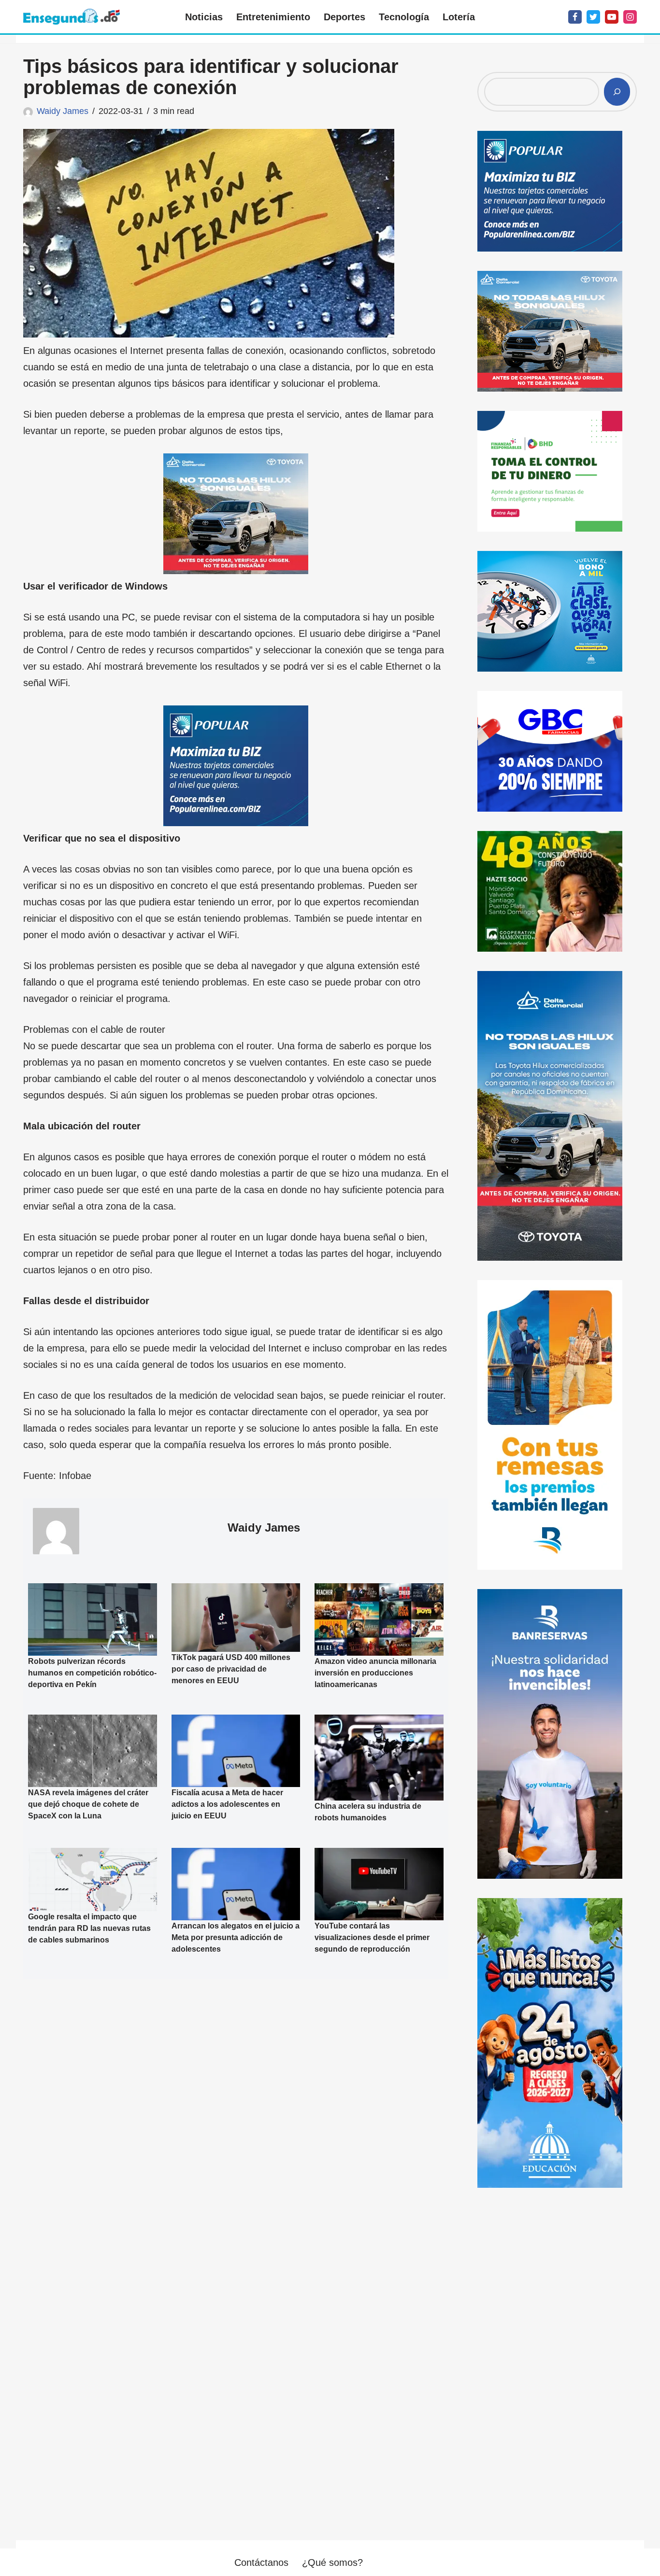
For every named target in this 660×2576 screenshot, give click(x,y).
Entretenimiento (273, 17)
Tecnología (404, 17)
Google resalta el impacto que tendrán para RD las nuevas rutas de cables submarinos (89, 1928)
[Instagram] (630, 17)
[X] (593, 17)
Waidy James (63, 111)
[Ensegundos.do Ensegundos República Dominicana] (72, 17)
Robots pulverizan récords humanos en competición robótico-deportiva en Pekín (92, 1673)
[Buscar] (617, 92)
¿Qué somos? (332, 2562)
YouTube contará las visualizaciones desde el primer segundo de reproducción (372, 1937)
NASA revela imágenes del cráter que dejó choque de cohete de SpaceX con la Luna (88, 1804)
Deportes (344, 17)
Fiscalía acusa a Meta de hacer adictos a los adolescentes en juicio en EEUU (227, 1804)
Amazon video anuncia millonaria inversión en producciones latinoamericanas (375, 1673)
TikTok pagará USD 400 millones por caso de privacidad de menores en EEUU (231, 1669)
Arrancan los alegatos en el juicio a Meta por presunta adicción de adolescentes (236, 1937)
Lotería (459, 17)
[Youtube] (612, 17)
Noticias (204, 17)
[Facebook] (575, 17)
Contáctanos (261, 2562)
